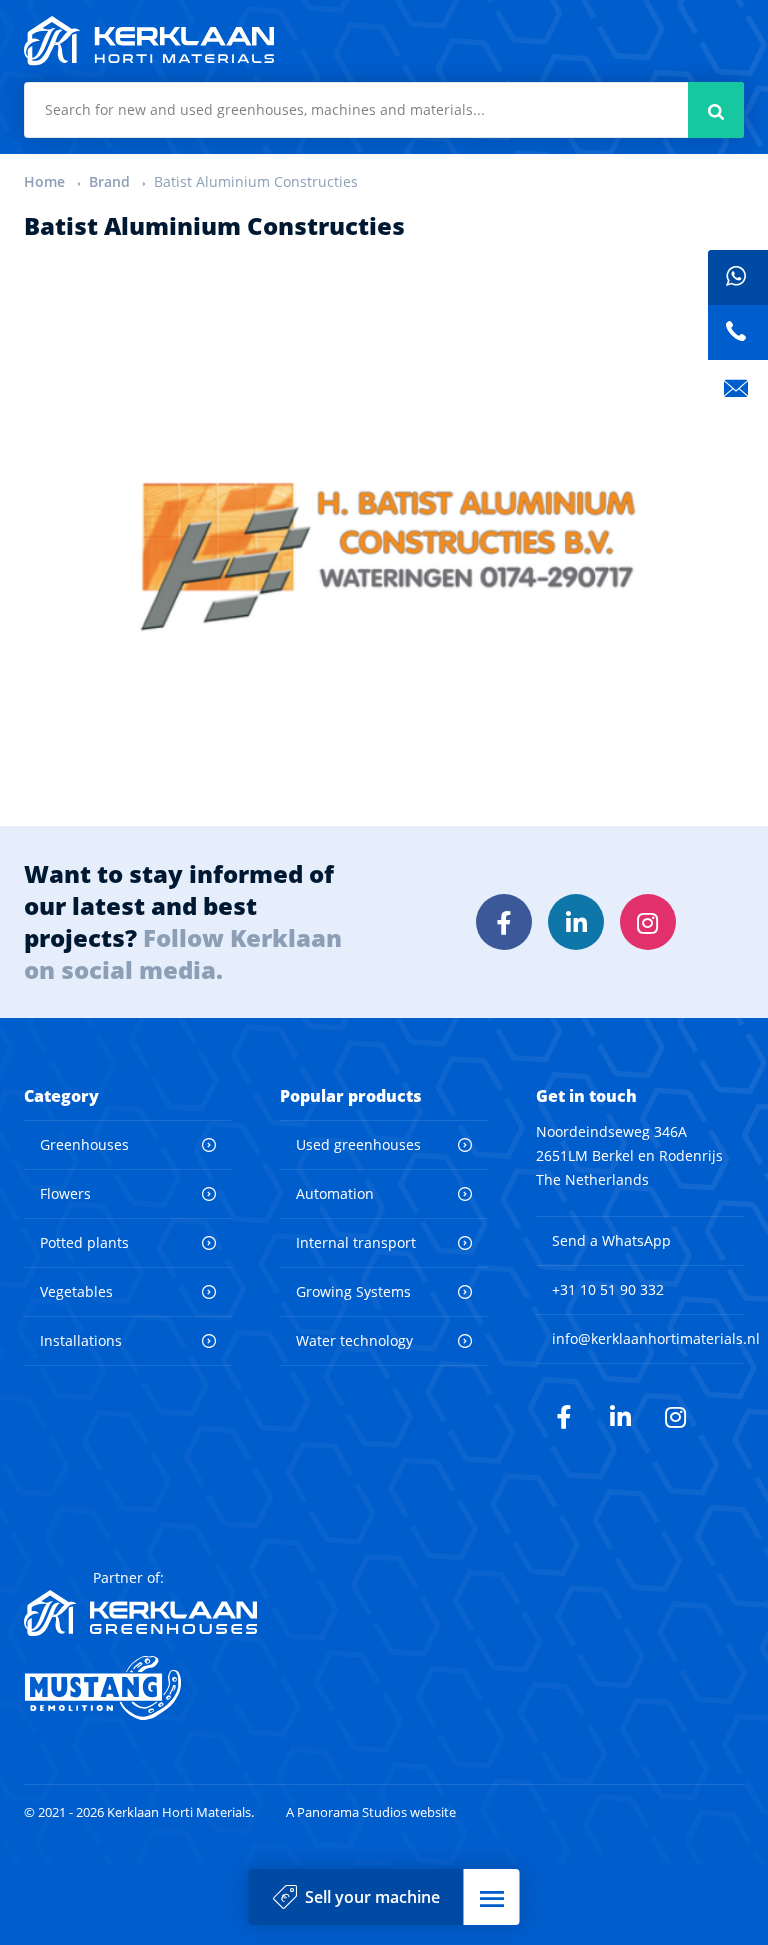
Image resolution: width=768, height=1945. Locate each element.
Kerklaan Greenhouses (140, 1613)
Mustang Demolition (140, 1688)
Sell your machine (372, 1897)
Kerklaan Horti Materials (149, 41)
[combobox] (384, 110)
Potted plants (84, 1242)
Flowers (65, 1193)
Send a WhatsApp (611, 1240)
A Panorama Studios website (371, 1812)
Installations (81, 1340)
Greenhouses (84, 1144)
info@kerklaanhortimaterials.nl (656, 1338)
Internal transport (356, 1242)
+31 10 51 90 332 (608, 1289)
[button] (492, 1897)
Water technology (354, 1340)
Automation (335, 1193)
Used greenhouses (358, 1144)
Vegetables (76, 1291)
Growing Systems (353, 1291)
